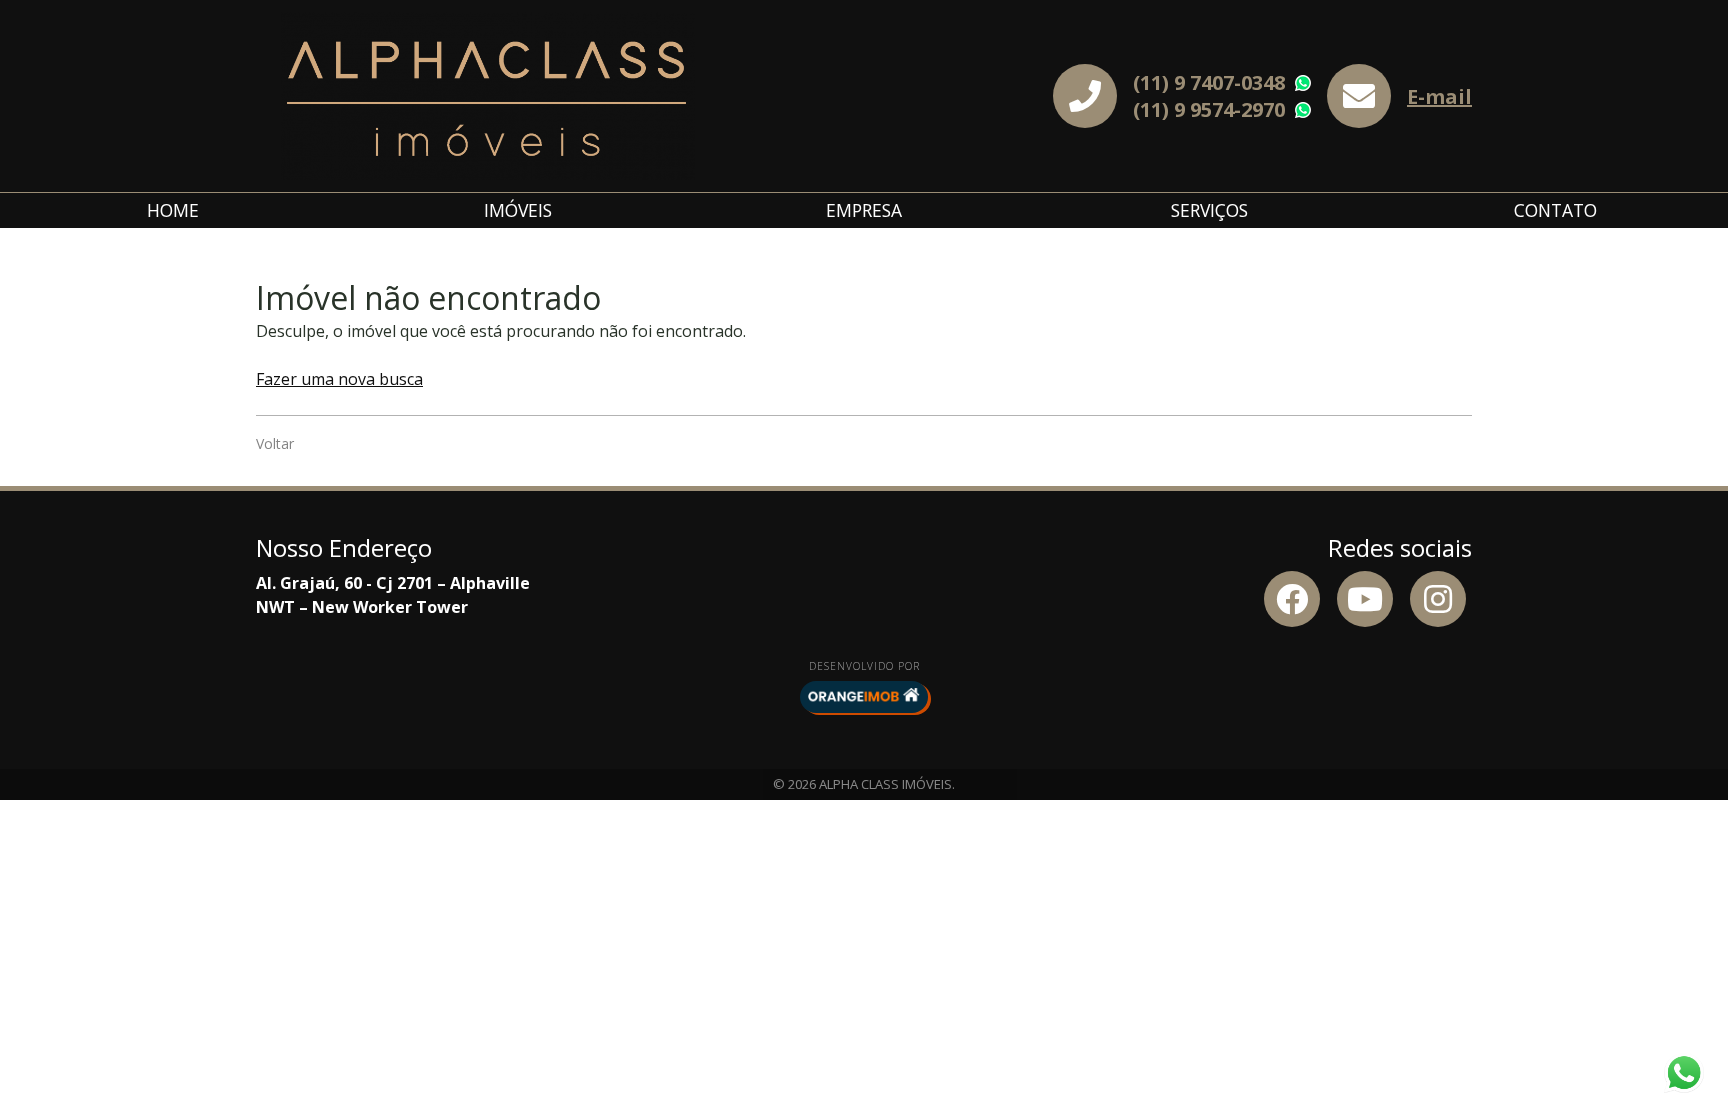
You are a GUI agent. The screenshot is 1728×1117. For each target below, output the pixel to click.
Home (173, 210)
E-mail (1439, 96)
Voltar (275, 443)
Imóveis (518, 210)
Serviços (1209, 210)
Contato (1555, 210)
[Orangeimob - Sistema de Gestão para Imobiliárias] (864, 697)
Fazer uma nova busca (339, 379)
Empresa (864, 210)
